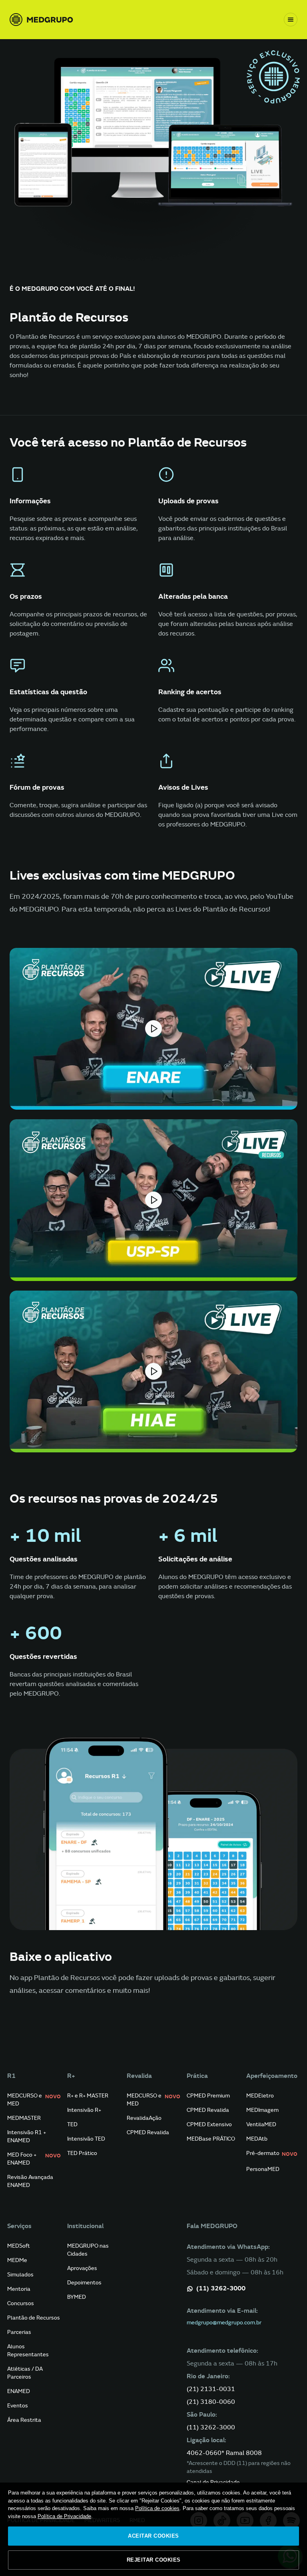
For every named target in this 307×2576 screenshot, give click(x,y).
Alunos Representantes (28, 2351)
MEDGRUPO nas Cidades (88, 2250)
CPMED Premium (208, 2096)
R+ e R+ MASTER (88, 2096)
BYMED (77, 2297)
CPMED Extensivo (209, 2124)
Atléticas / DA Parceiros (25, 2373)
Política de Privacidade (64, 2516)
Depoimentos (84, 2283)
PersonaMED (263, 2169)
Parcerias (19, 2332)
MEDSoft (19, 2246)
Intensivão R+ (84, 2110)
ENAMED (19, 2391)
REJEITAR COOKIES (154, 2560)
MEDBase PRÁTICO (211, 2139)
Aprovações (82, 2268)
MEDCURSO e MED (34, 2100)
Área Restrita (24, 2420)
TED (72, 2124)
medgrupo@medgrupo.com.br (224, 2323)
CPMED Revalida (148, 2132)
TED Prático (82, 2153)
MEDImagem (262, 2110)
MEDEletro (260, 2096)
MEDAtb (257, 2139)
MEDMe (17, 2260)
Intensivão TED (86, 2139)
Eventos (18, 2406)
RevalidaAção (144, 2118)
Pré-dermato (272, 2154)
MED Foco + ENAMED (34, 2159)
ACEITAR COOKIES (153, 2536)
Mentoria (19, 2289)
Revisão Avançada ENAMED (30, 2181)
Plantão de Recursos (34, 2318)
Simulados (20, 2275)
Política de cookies (157, 2508)
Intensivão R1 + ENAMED (27, 2136)
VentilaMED (261, 2124)
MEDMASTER (24, 2118)
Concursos (21, 2303)
